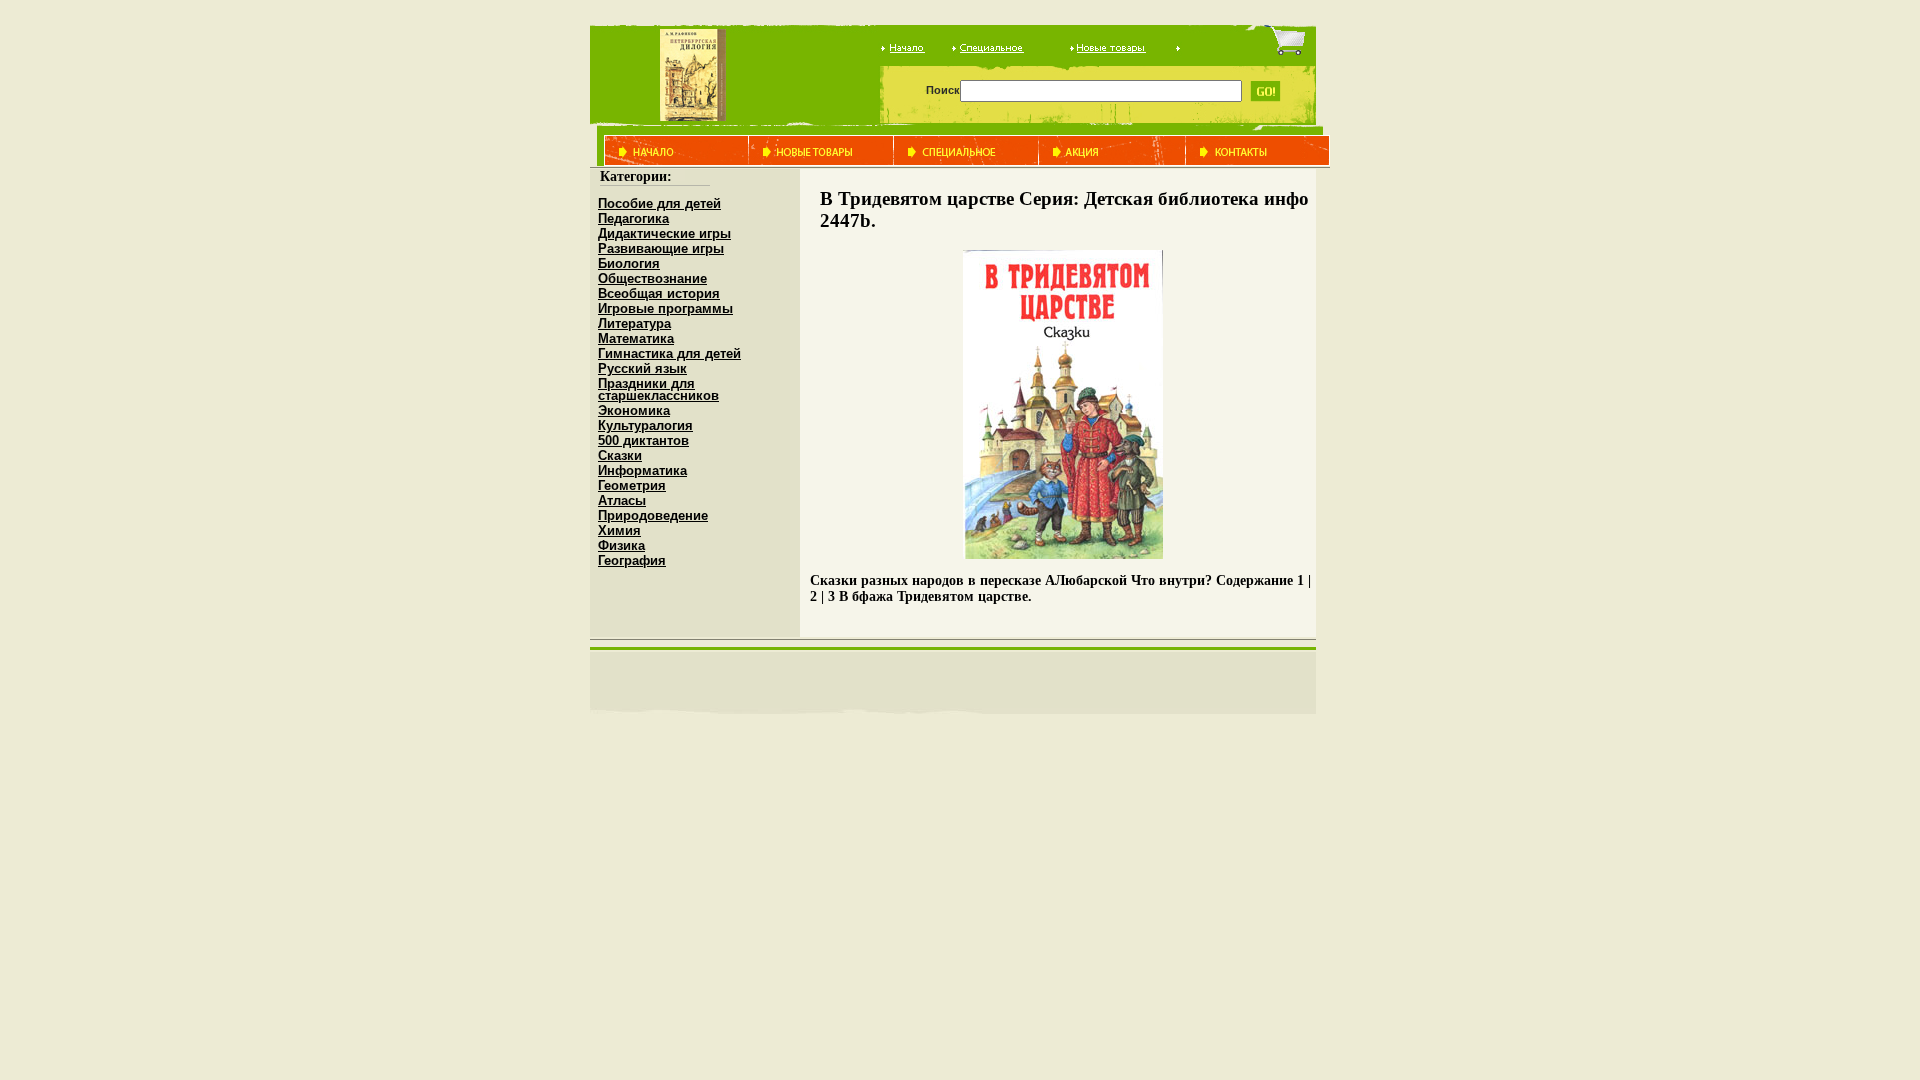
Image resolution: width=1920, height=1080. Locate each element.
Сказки (620, 455)
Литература (634, 323)
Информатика (642, 470)
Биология (629, 263)
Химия (619, 530)
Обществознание (652, 278)
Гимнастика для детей (669, 353)
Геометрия (632, 485)
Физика (621, 545)
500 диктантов (643, 440)
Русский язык (642, 368)
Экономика (634, 410)
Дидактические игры (664, 233)
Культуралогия (645, 425)
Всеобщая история (659, 293)
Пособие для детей (659, 203)
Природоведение (653, 515)
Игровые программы (665, 308)
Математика (636, 338)
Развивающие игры (661, 248)
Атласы (622, 500)
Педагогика (633, 218)
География (632, 560)
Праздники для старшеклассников (658, 389)
